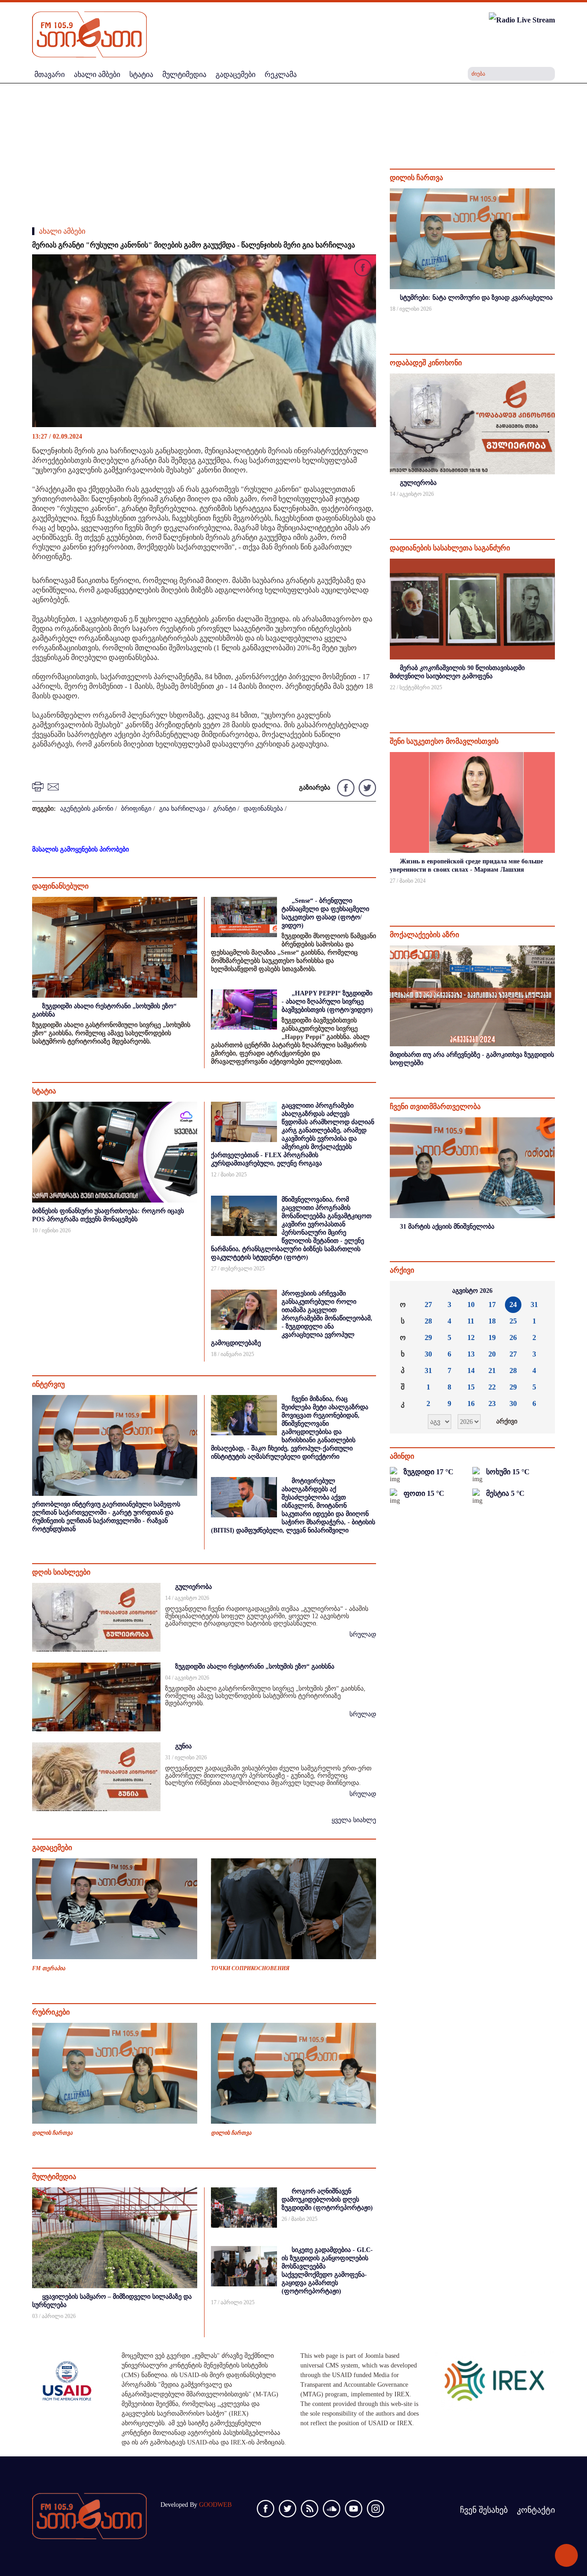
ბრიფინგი (136, 809)
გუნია (183, 1746)
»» (541, 1291)
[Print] (39, 786)
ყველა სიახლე (354, 1820)
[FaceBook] (363, 269)
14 (471, 1370)
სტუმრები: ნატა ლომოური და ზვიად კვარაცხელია (476, 298)
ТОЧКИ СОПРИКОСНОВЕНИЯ (250, 1968)
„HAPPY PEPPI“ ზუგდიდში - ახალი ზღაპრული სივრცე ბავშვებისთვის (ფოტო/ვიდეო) (327, 1002)
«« (404, 1291)
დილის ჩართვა (52, 2133)
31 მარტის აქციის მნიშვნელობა (447, 1227)
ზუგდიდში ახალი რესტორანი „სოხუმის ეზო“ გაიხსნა (255, 1667)
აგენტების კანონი (87, 809)
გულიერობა (194, 1587)
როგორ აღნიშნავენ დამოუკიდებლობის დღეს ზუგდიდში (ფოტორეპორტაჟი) (327, 2200)
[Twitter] (366, 787)
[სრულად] (554, 321)
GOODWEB (215, 2505)
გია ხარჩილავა (182, 809)
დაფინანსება (263, 809)
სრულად (363, 1634)
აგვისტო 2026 (472, 1291)
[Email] (55, 786)
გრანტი (224, 809)
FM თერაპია (49, 1968)
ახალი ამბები (62, 231)
